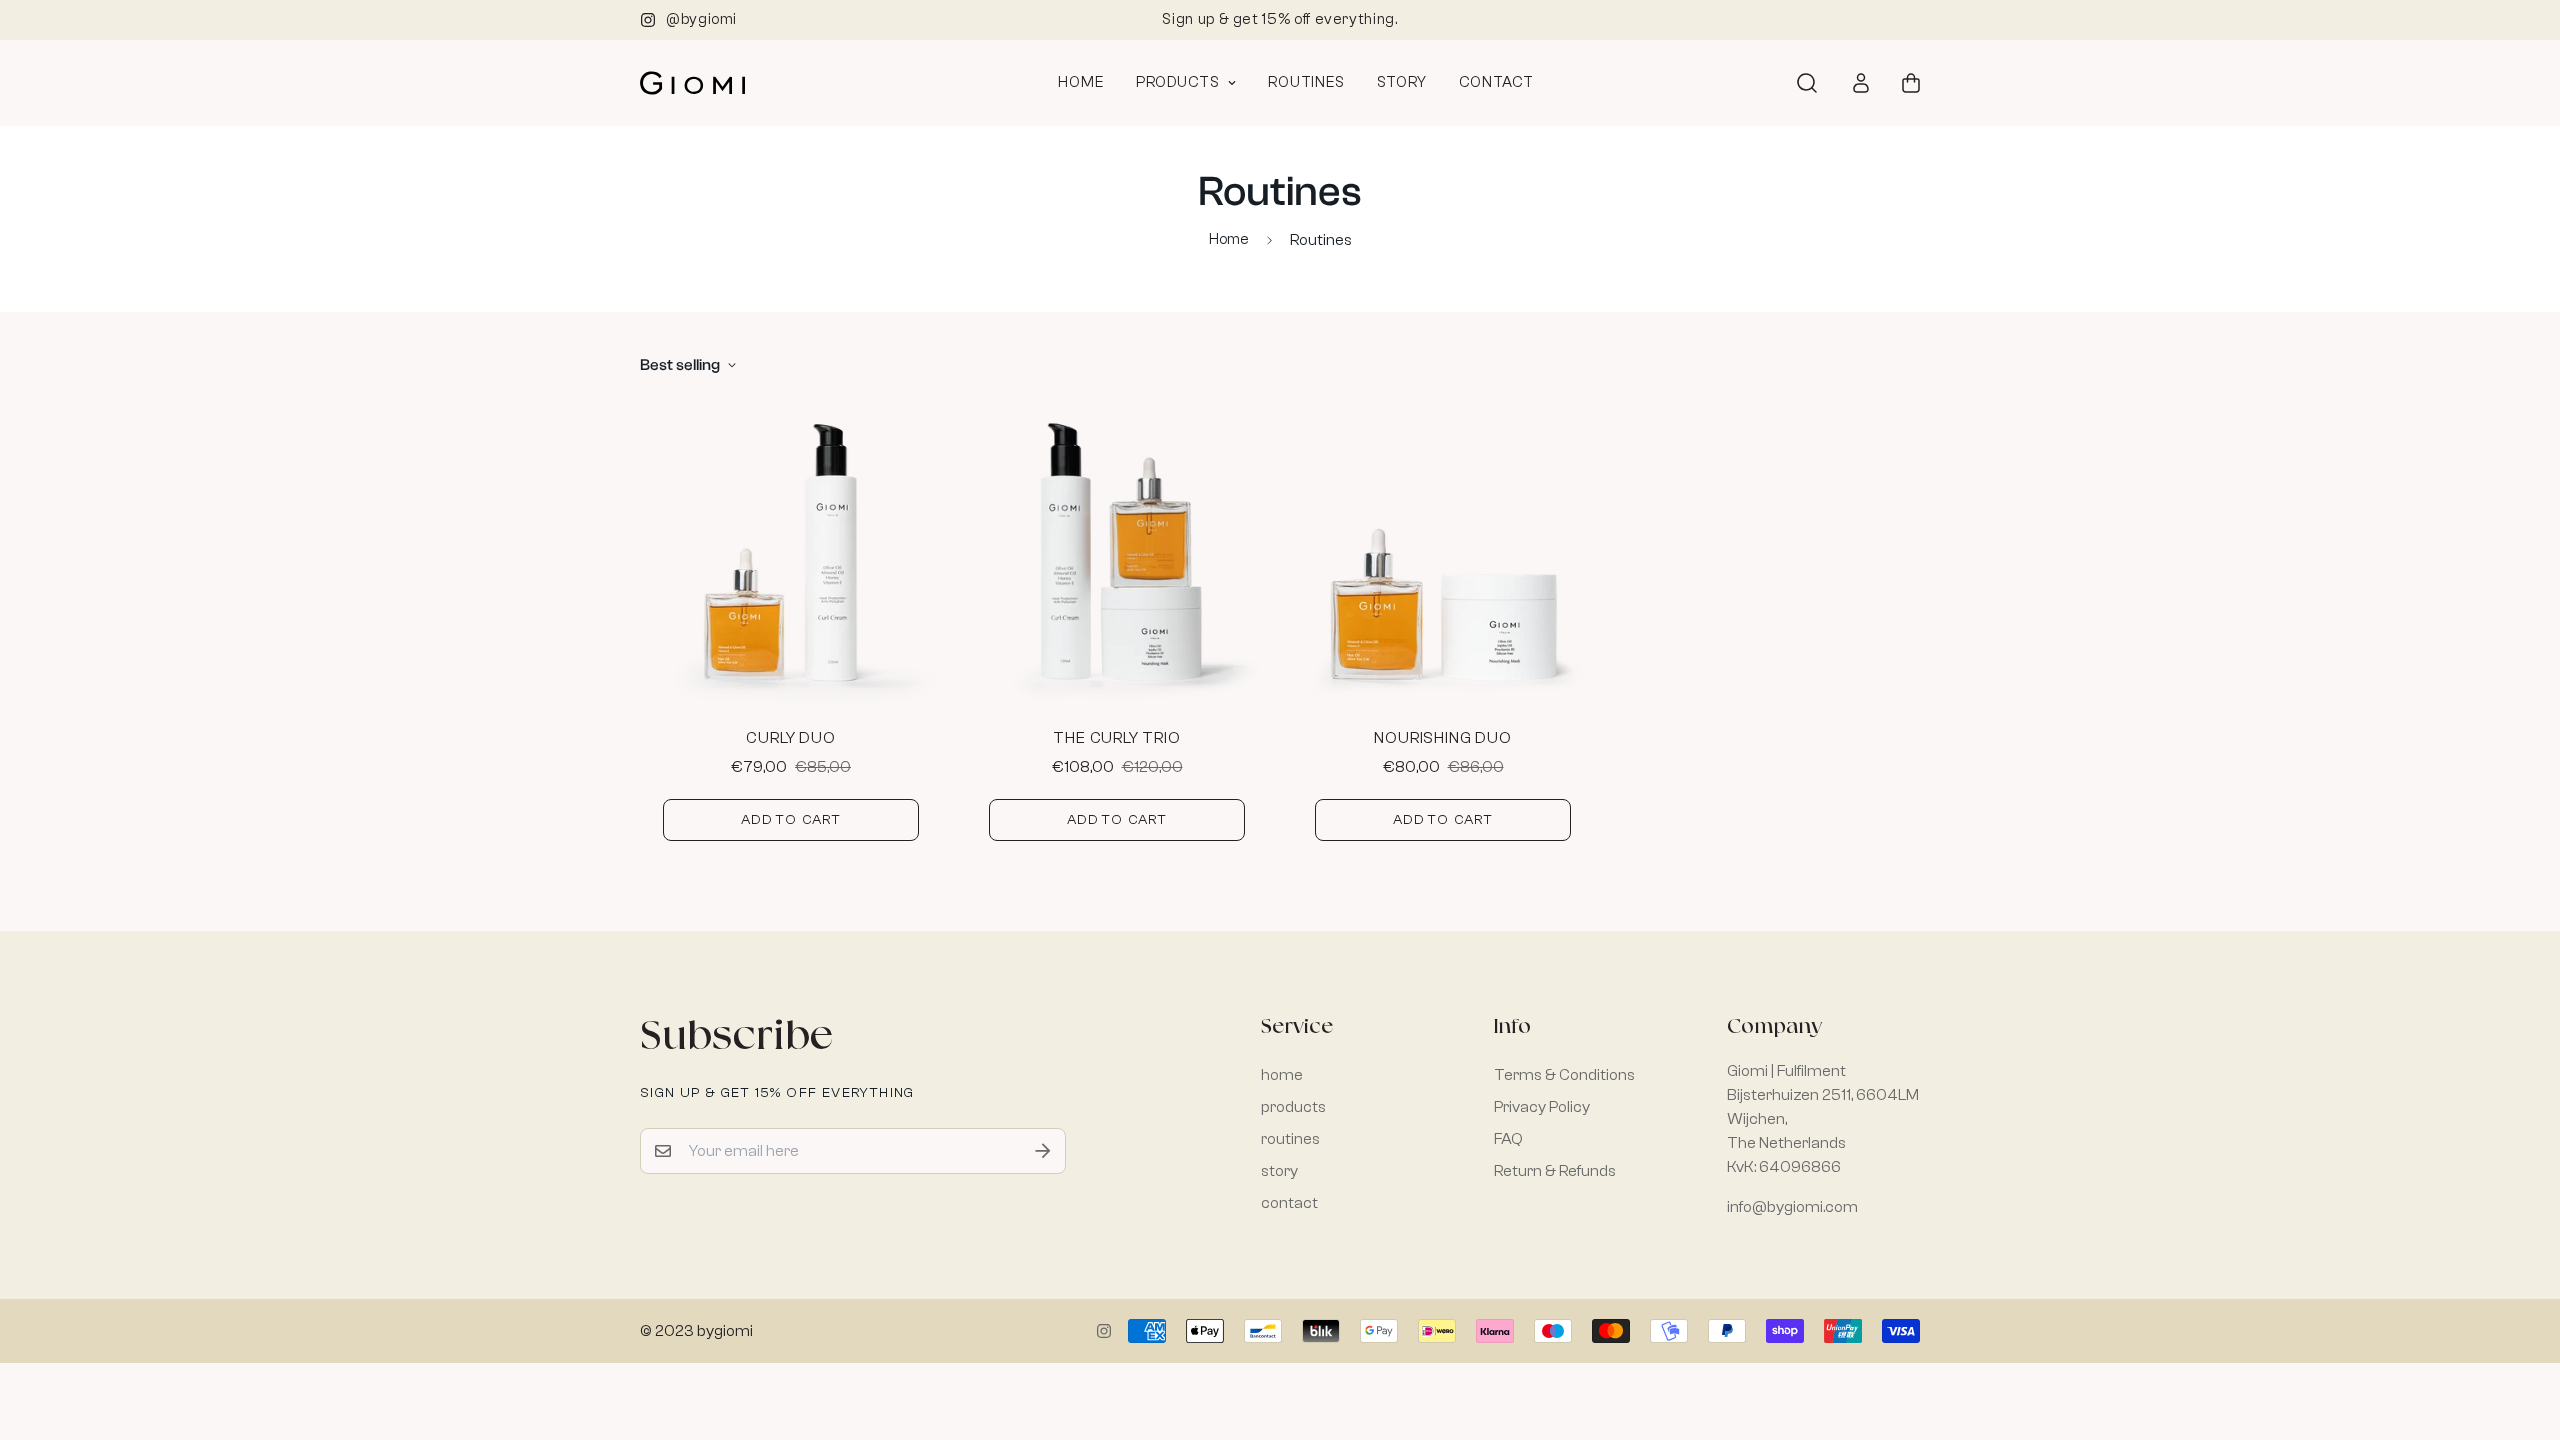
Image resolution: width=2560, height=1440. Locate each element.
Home (1229, 239)
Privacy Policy (1542, 1107)
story (1402, 82)
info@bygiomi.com (1792, 1207)
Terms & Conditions (1564, 1075)
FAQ (1508, 1139)
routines (1306, 82)
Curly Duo (790, 738)
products (1178, 82)
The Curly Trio (1116, 738)
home (1081, 82)
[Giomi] (692, 82)
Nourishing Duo (1442, 738)
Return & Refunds (1555, 1171)
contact (1496, 82)
